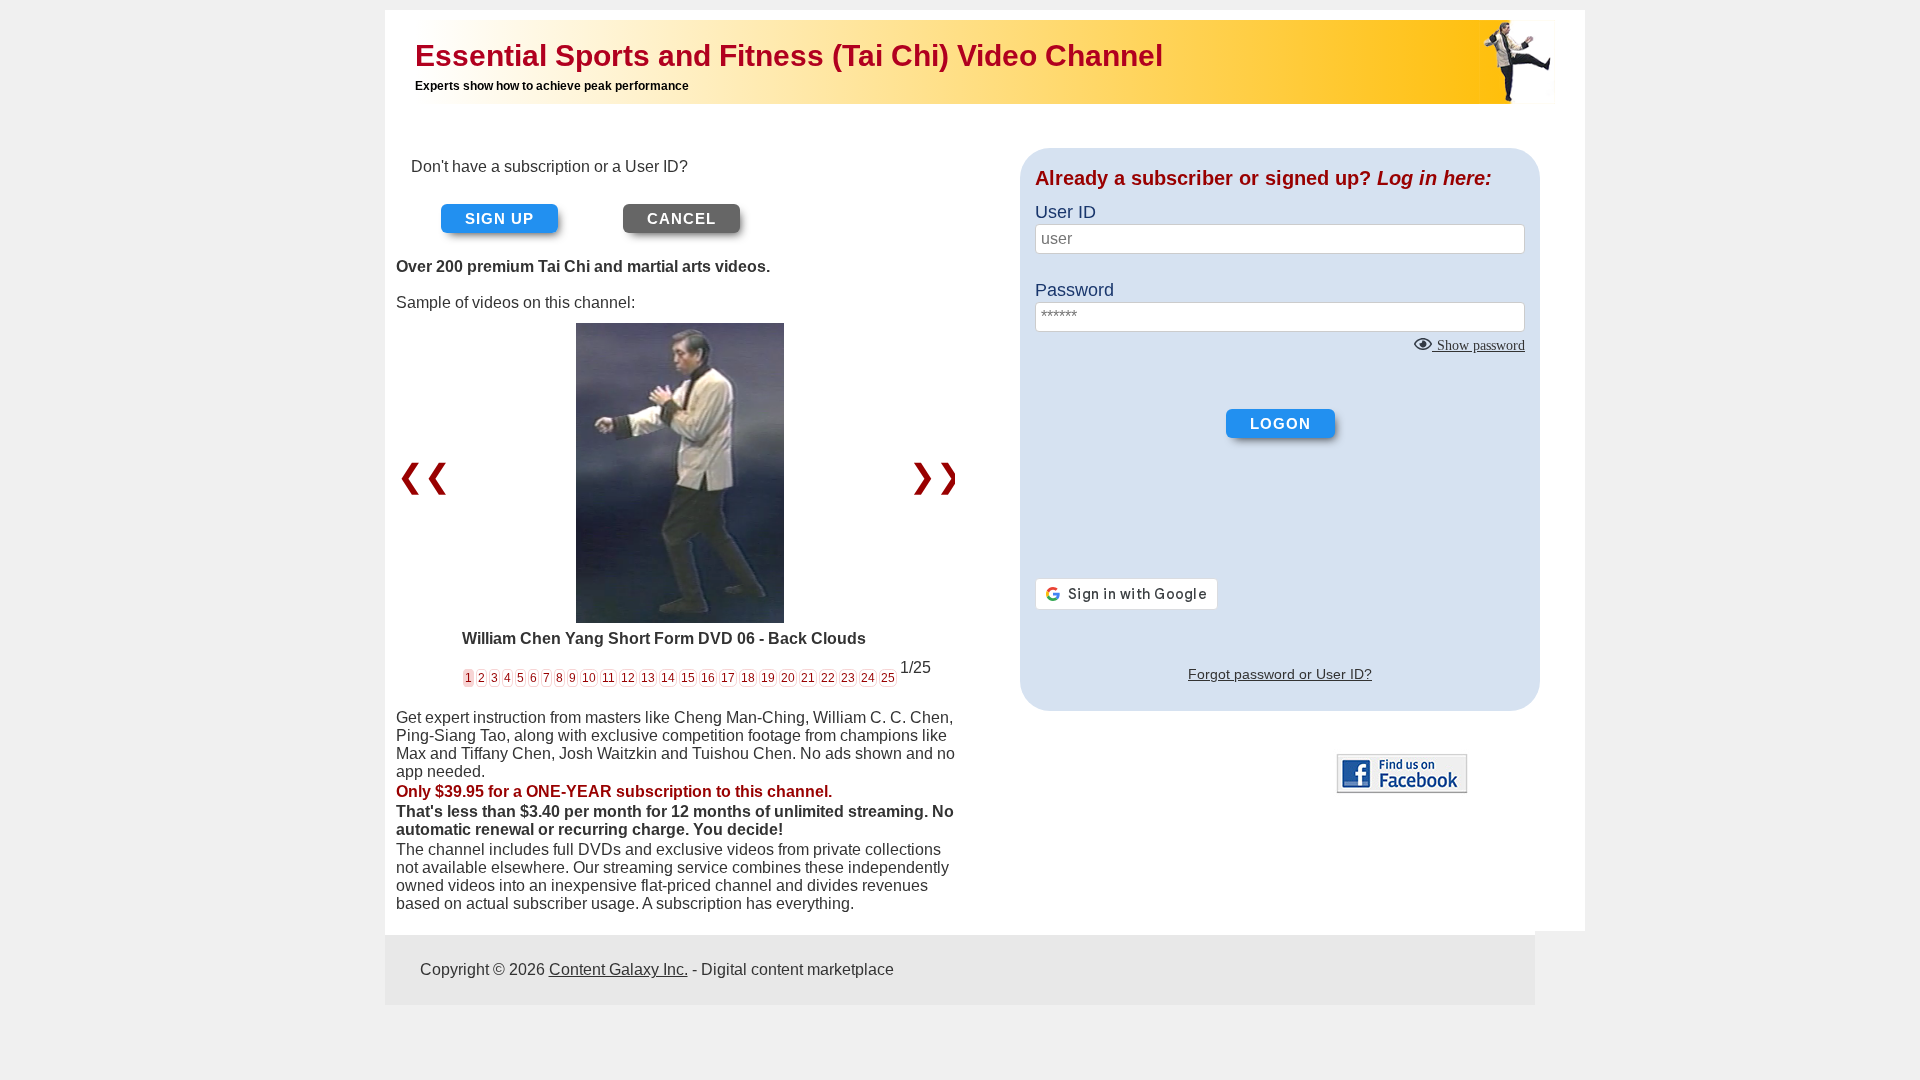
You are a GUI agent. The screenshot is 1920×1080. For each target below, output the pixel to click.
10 (589, 678)
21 (808, 678)
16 (708, 678)
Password (1074, 290)
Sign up (499, 218)
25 (888, 678)
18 (748, 678)
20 (788, 678)
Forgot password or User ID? (1280, 674)
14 (668, 678)
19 (768, 678)
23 (848, 678)
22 (828, 678)
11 (608, 678)
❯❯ (931, 476)
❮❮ (428, 476)
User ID (1065, 212)
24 (868, 678)
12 (628, 678)
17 (728, 678)
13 (648, 678)
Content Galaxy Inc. (618, 969)
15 (688, 678)
